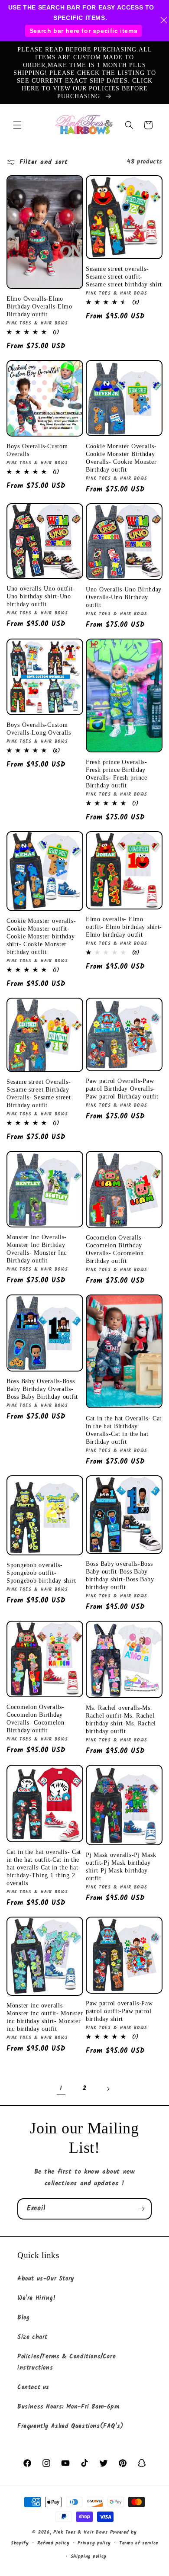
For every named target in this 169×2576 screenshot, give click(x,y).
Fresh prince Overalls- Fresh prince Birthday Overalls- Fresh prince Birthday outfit (117, 774)
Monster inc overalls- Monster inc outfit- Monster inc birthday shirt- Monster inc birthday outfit (45, 2017)
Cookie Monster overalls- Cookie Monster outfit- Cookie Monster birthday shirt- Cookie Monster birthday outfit (41, 936)
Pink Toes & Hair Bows (81, 2532)
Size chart (32, 2337)
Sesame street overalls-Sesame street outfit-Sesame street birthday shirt (124, 276)
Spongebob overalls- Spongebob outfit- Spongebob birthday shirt (41, 1573)
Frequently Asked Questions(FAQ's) (70, 2426)
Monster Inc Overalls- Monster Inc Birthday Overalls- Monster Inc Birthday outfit (37, 1249)
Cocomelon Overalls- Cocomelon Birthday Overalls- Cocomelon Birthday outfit (115, 1249)
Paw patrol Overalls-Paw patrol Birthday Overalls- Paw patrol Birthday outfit (122, 1089)
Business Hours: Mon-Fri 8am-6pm (68, 2407)
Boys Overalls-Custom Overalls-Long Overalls (39, 729)
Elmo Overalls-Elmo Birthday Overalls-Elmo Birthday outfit (39, 306)
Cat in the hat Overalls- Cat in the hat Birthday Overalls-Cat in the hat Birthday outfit (124, 1430)
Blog (23, 2318)
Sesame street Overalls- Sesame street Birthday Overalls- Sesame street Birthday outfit (39, 1093)
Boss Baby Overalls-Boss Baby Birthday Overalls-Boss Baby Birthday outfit (42, 1389)
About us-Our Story (46, 2279)
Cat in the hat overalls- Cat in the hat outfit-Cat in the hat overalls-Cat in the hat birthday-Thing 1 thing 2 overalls (44, 1867)
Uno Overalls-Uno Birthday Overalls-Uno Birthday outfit (124, 597)
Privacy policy (94, 2543)
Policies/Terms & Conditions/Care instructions (67, 2362)
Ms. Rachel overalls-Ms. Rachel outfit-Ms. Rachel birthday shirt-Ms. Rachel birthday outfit (121, 1719)
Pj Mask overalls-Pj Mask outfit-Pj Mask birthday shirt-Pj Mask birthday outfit (121, 1866)
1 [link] (61, 2088)
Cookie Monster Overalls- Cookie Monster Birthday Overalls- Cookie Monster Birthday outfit (121, 458)
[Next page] (108, 2089)
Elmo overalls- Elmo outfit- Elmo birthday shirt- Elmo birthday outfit (124, 927)
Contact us (33, 2387)
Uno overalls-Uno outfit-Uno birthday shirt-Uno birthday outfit (41, 596)
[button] (17, 125)
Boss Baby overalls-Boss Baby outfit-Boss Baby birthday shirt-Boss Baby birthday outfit (120, 1575)
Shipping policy (89, 2557)
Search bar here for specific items (83, 31)
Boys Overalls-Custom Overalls (37, 450)
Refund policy (54, 2543)
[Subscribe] (141, 2209)
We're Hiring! (37, 2298)
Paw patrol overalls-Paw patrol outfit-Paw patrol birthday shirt (119, 2011)
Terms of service (139, 2543)
